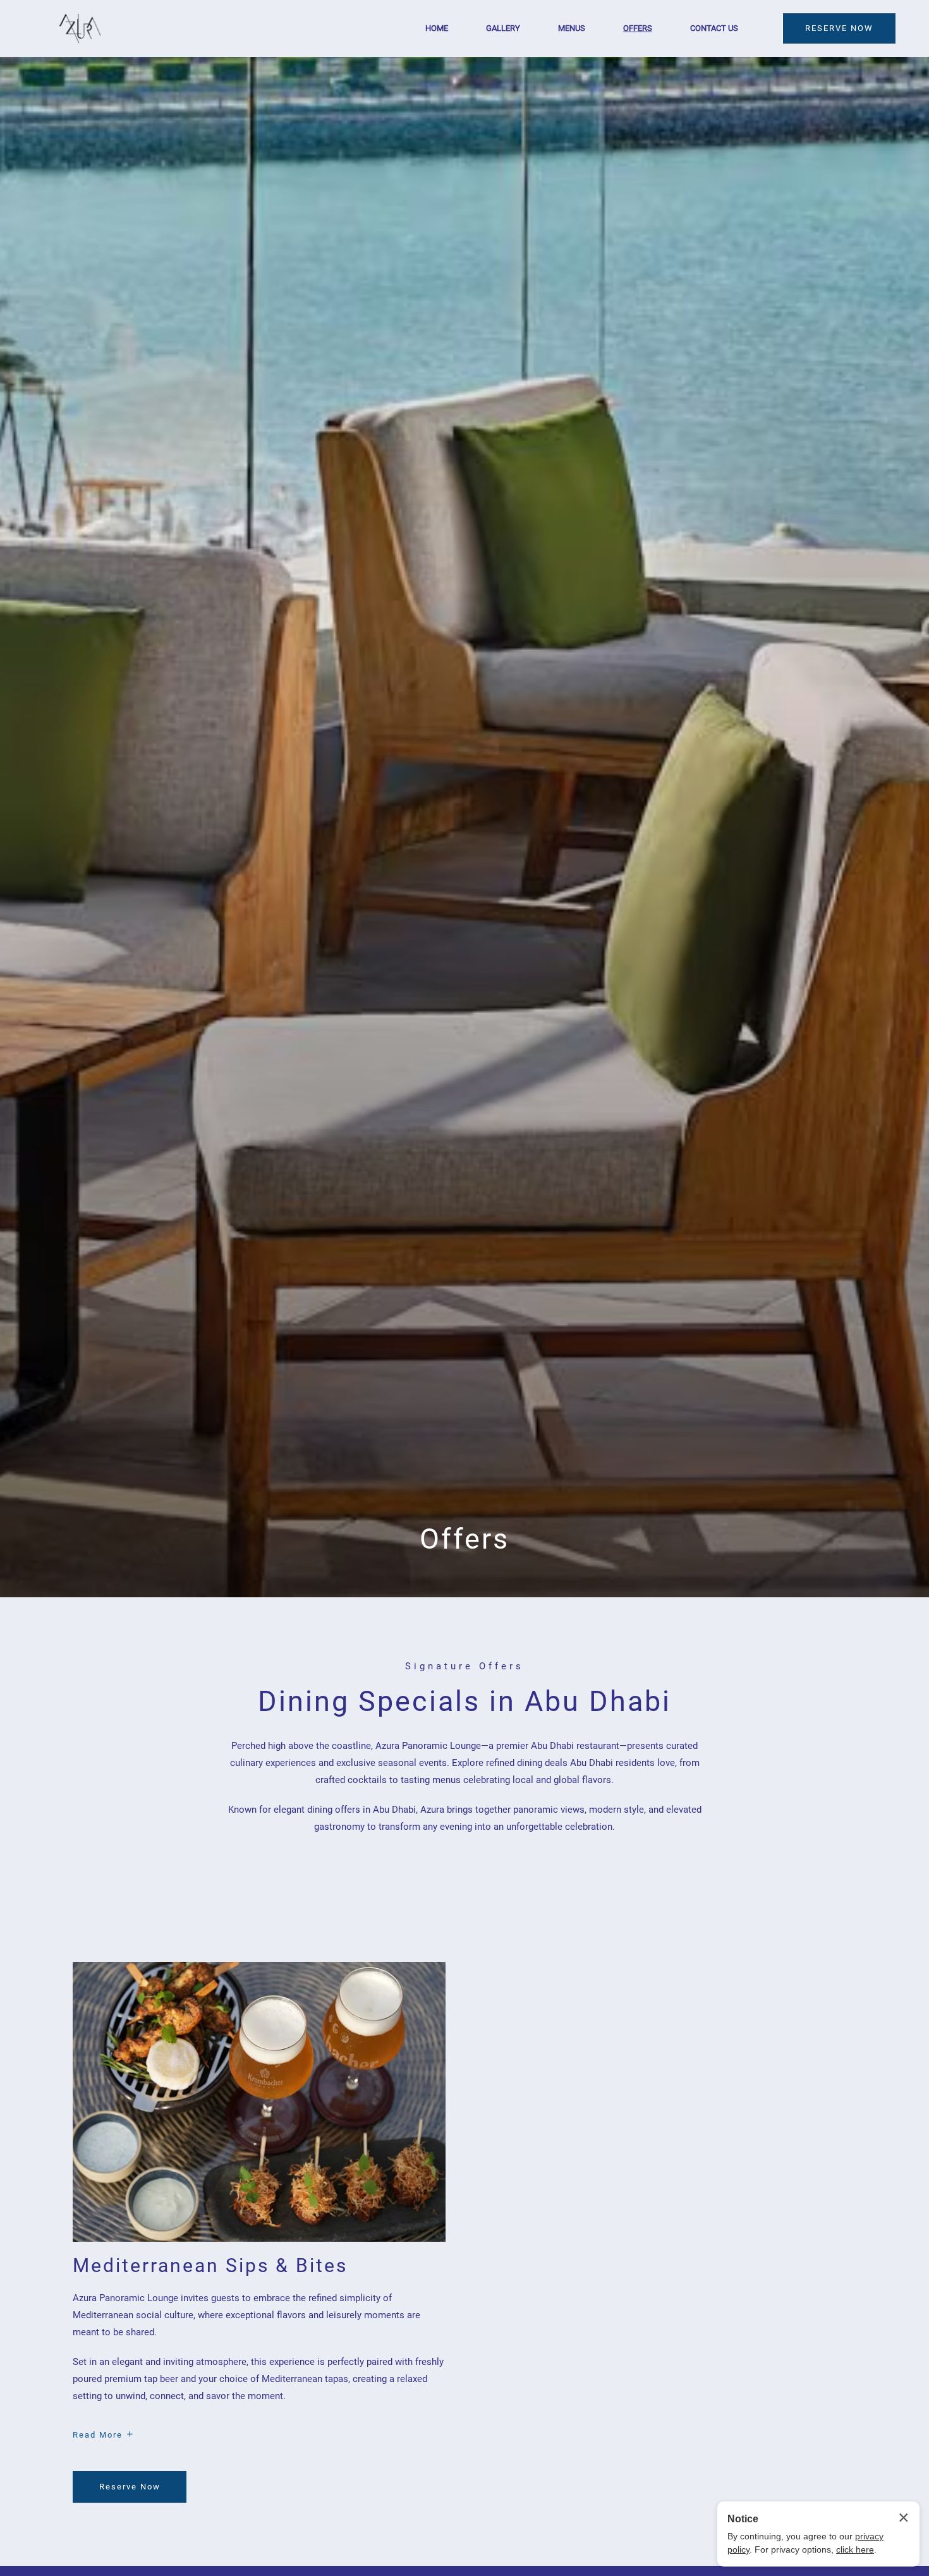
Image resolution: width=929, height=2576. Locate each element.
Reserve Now (133, 2492)
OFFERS (638, 28)
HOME (437, 28)
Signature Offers (464, 1666)
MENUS (572, 28)
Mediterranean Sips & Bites (210, 2265)
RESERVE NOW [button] (839, 28)
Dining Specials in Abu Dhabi (464, 1701)
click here (855, 2549)
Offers (464, 1539)
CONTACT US (714, 28)
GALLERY (503, 28)
